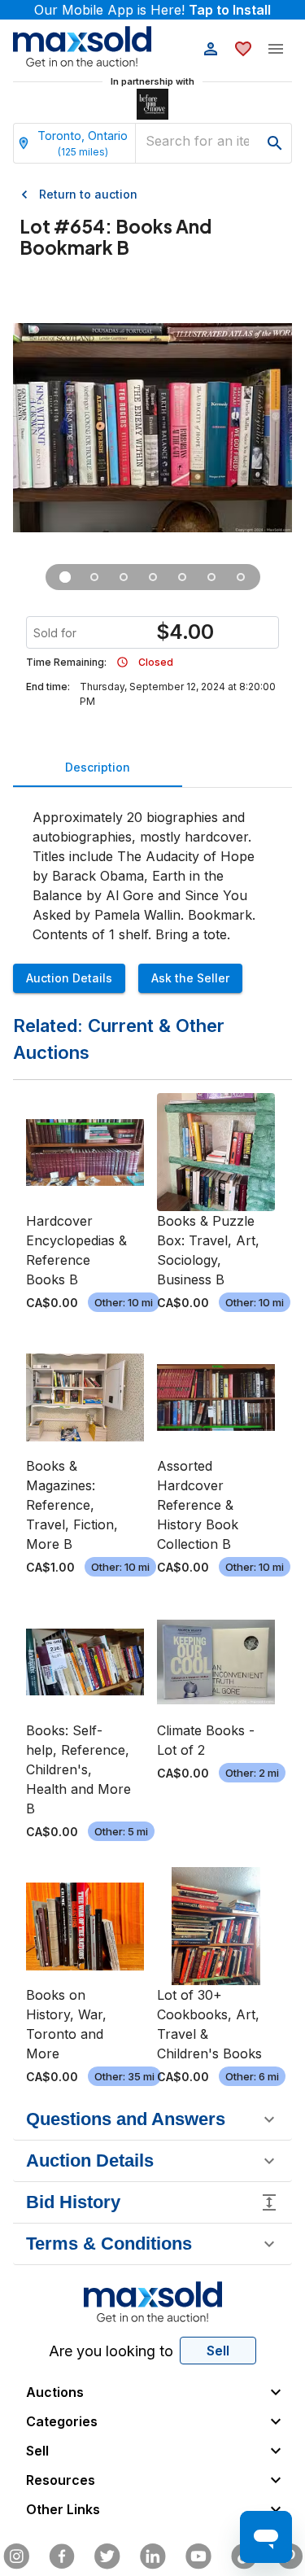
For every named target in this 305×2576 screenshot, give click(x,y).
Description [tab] (98, 767)
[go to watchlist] (243, 49)
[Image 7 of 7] (241, 577)
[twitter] (107, 2556)
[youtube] (198, 2556)
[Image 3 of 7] (124, 577)
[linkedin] (153, 2556)
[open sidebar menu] (276, 49)
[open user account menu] (211, 49)
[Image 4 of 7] (153, 577)
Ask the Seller (190, 978)
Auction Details (69, 978)
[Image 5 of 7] (182, 577)
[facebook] (62, 2556)
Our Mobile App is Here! (152, 10)
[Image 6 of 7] (211, 577)
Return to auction (88, 194)
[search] (275, 143)
